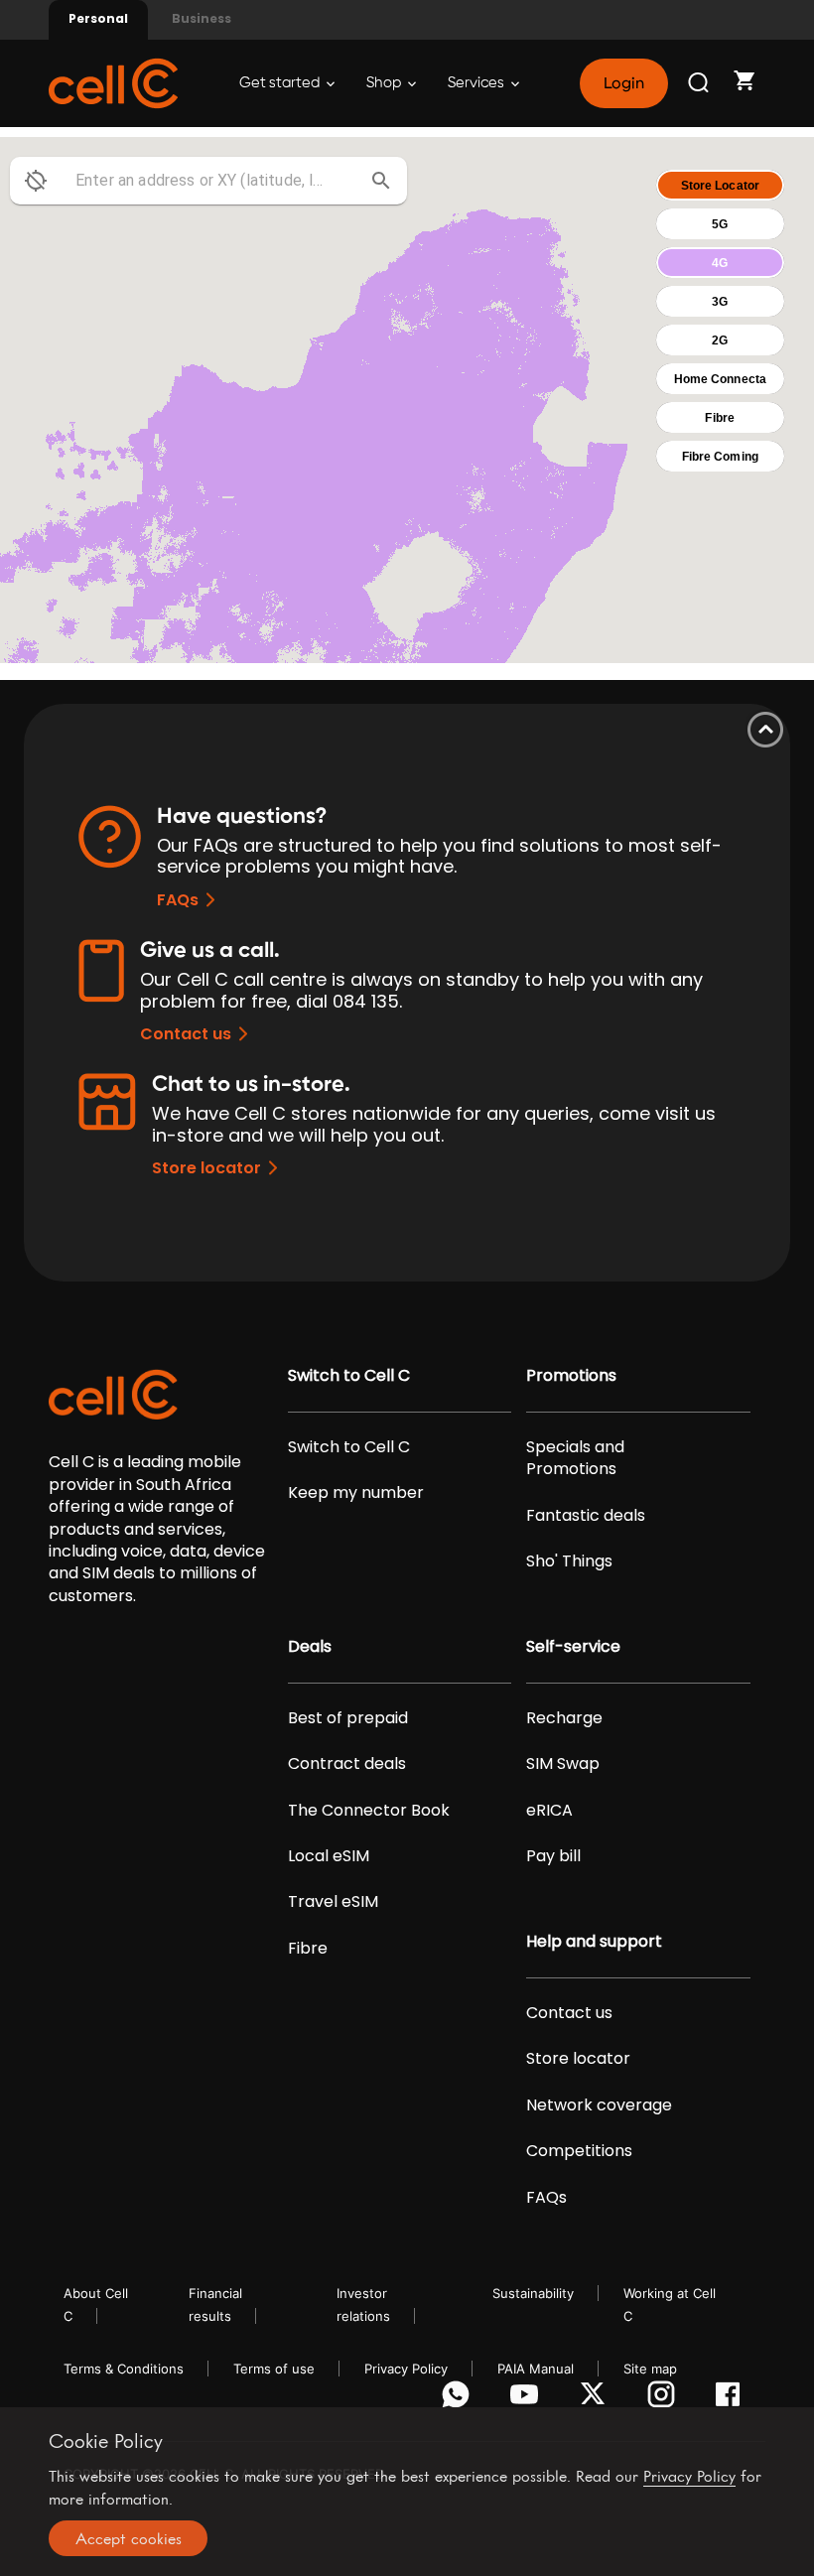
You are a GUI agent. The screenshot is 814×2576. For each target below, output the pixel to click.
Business (202, 18)
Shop (385, 83)
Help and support (594, 1942)
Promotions (571, 1376)
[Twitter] (596, 2399)
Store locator (206, 1168)
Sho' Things (569, 1561)
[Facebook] (733, 2399)
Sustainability (533, 2293)
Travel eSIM (333, 1902)
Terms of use (274, 2369)
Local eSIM (329, 1856)
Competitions (579, 2151)
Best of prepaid (348, 1718)
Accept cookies (129, 2538)
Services (477, 83)
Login (623, 83)
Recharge (564, 1718)
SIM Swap (563, 1764)
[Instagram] (665, 2399)
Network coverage (599, 2105)
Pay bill (553, 1856)
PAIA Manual (536, 2369)
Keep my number (356, 1493)
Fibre (308, 1949)
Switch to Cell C (349, 1376)
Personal (98, 18)
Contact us (186, 1034)
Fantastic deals (586, 1516)
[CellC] (113, 82)
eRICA (549, 1811)
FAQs (178, 900)
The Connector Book (369, 1811)
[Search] (700, 83)
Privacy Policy (406, 2369)
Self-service (573, 1647)
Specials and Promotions (575, 1458)
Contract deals (347, 1764)
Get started (281, 83)
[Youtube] (528, 2399)
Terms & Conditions (124, 2369)
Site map (650, 2369)
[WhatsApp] (459, 2399)
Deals (310, 1647)
